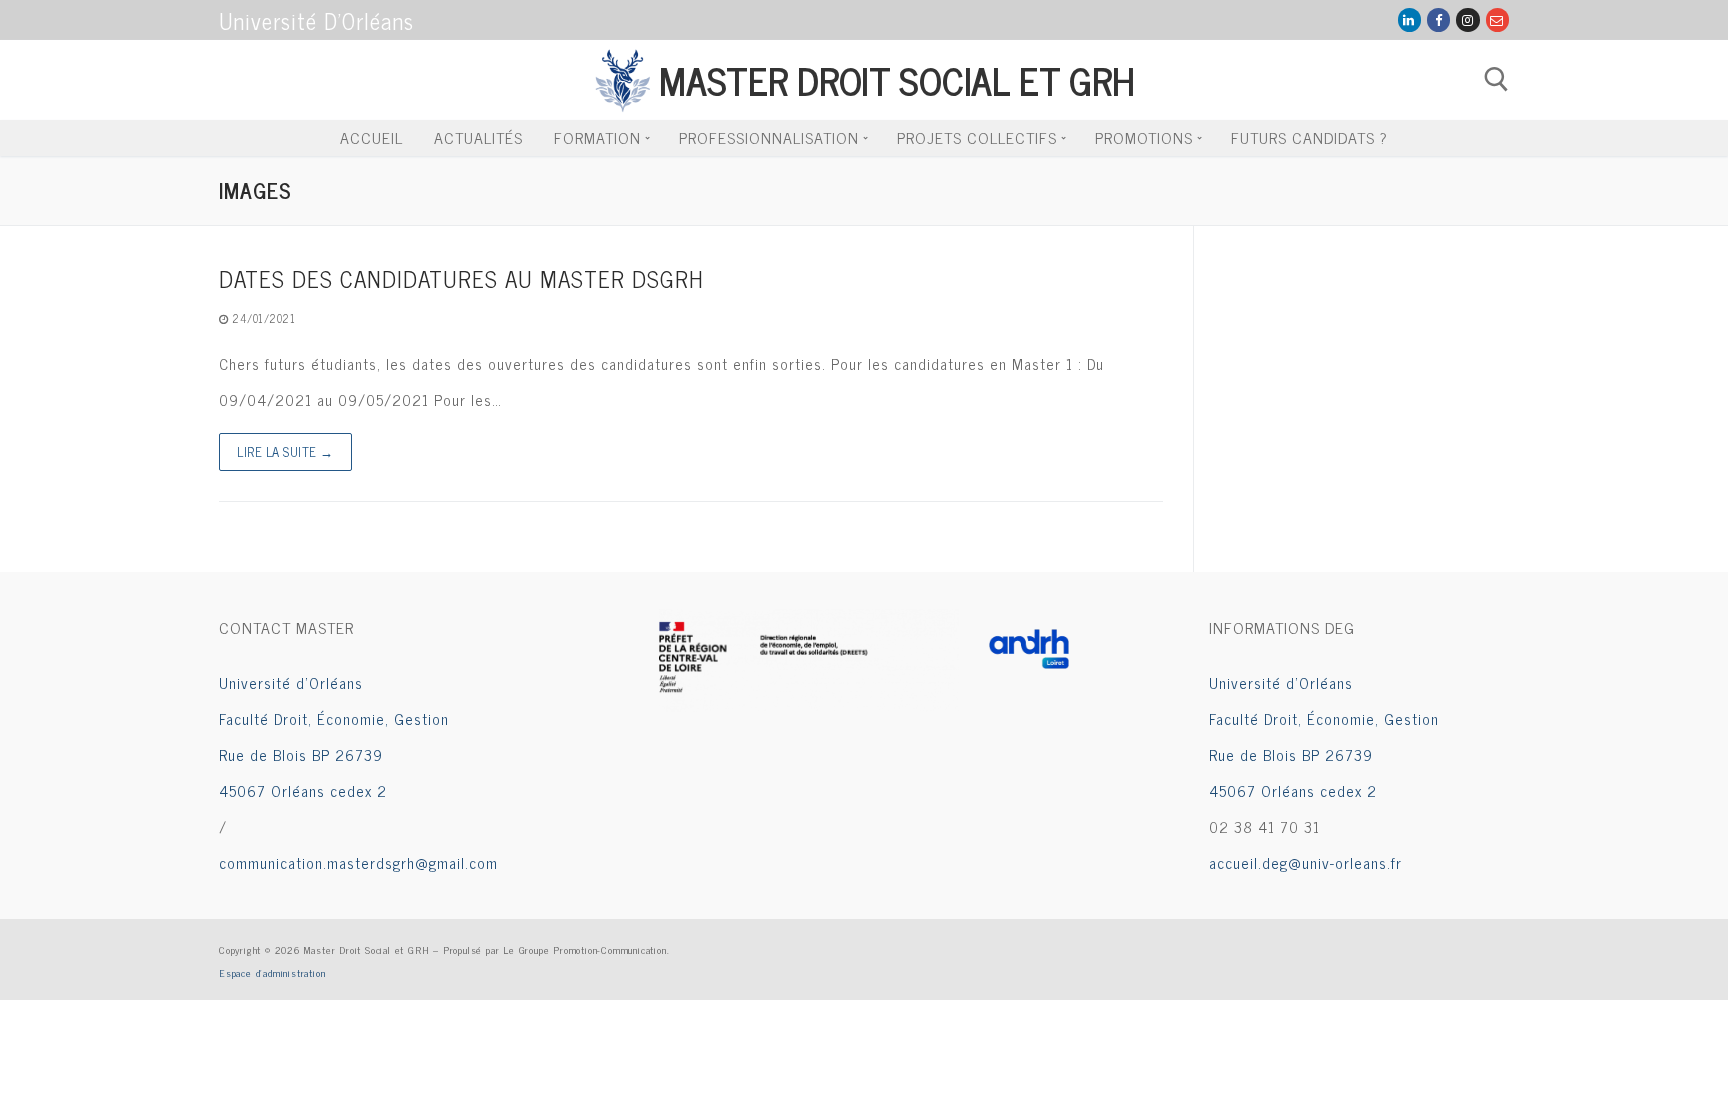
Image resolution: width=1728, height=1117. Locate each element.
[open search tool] (1496, 79)
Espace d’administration (272, 972)
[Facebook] (1438, 19)
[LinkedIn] (1409, 19)
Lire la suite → (285, 451)
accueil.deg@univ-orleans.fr (1305, 862)
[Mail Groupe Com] (1497, 19)
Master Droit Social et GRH (896, 79)
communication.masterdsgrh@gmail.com (358, 862)
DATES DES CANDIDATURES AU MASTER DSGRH (461, 278)
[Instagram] (1467, 19)
